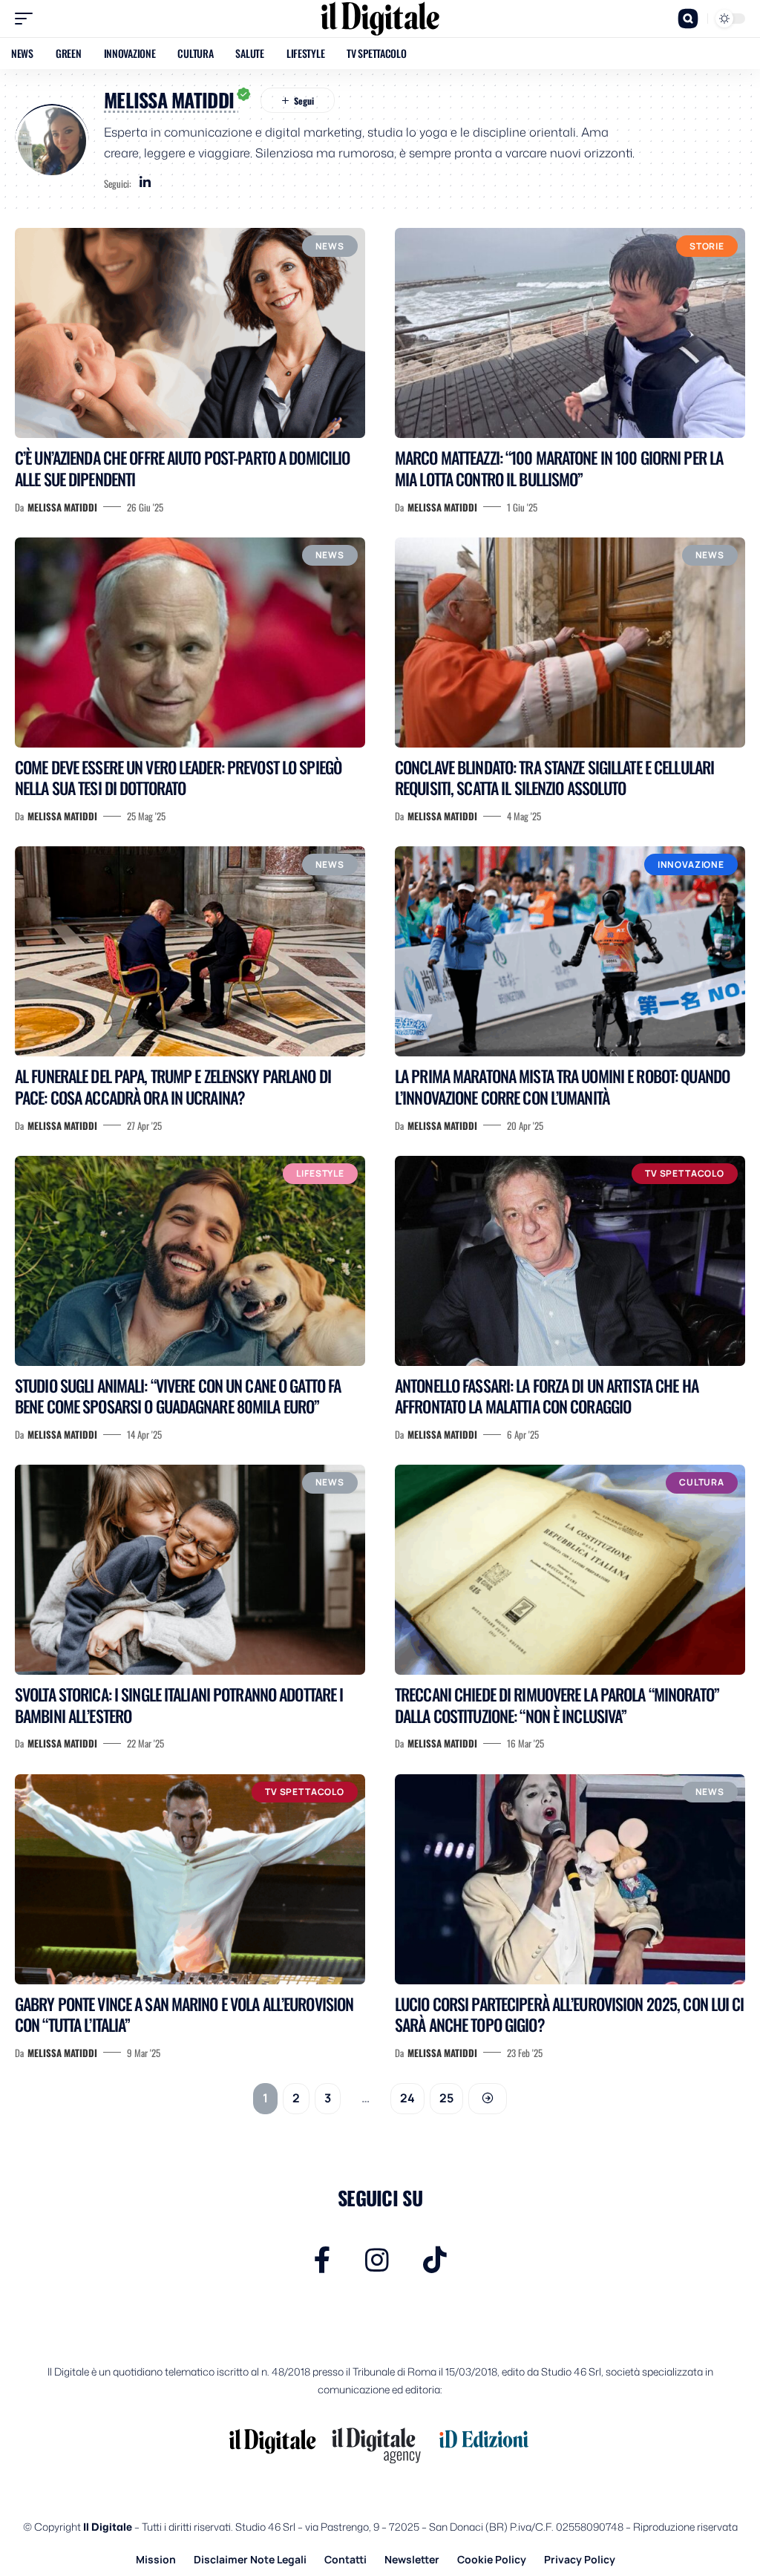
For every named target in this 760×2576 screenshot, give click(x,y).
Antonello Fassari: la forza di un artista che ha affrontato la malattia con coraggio (547, 1396)
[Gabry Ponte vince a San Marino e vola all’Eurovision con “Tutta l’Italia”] (190, 1879)
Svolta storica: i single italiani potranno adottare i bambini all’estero (179, 1705)
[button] (27, 19)
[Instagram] (377, 2260)
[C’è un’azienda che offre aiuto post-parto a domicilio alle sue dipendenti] (190, 333)
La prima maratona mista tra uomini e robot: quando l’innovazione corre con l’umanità (562, 1086)
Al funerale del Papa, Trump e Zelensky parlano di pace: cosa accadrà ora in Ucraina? (173, 1086)
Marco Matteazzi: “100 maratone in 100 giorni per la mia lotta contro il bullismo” (559, 468)
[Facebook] (322, 2260)
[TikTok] (435, 2260)
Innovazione (691, 864)
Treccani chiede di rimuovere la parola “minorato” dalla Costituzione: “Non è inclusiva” (557, 1705)
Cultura (702, 1482)
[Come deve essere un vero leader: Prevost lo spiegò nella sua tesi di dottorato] (190, 643)
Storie (707, 246)
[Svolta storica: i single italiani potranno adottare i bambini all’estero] (190, 1570)
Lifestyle (320, 1173)
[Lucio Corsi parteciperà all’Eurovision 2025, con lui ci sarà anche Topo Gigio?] (570, 1879)
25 (446, 2098)
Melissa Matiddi (62, 507)
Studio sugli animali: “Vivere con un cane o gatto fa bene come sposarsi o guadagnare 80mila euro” (178, 1396)
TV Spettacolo (685, 1173)
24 (407, 2098)
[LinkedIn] (145, 183)
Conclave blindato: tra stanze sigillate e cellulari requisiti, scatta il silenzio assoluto (554, 778)
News (330, 246)
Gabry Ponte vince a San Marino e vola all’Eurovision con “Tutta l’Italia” (184, 2014)
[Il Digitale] (380, 19)
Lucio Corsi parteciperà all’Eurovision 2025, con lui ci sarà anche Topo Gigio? (570, 2014)
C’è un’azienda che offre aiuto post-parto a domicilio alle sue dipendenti (182, 468)
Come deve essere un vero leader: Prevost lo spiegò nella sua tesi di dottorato (178, 778)
